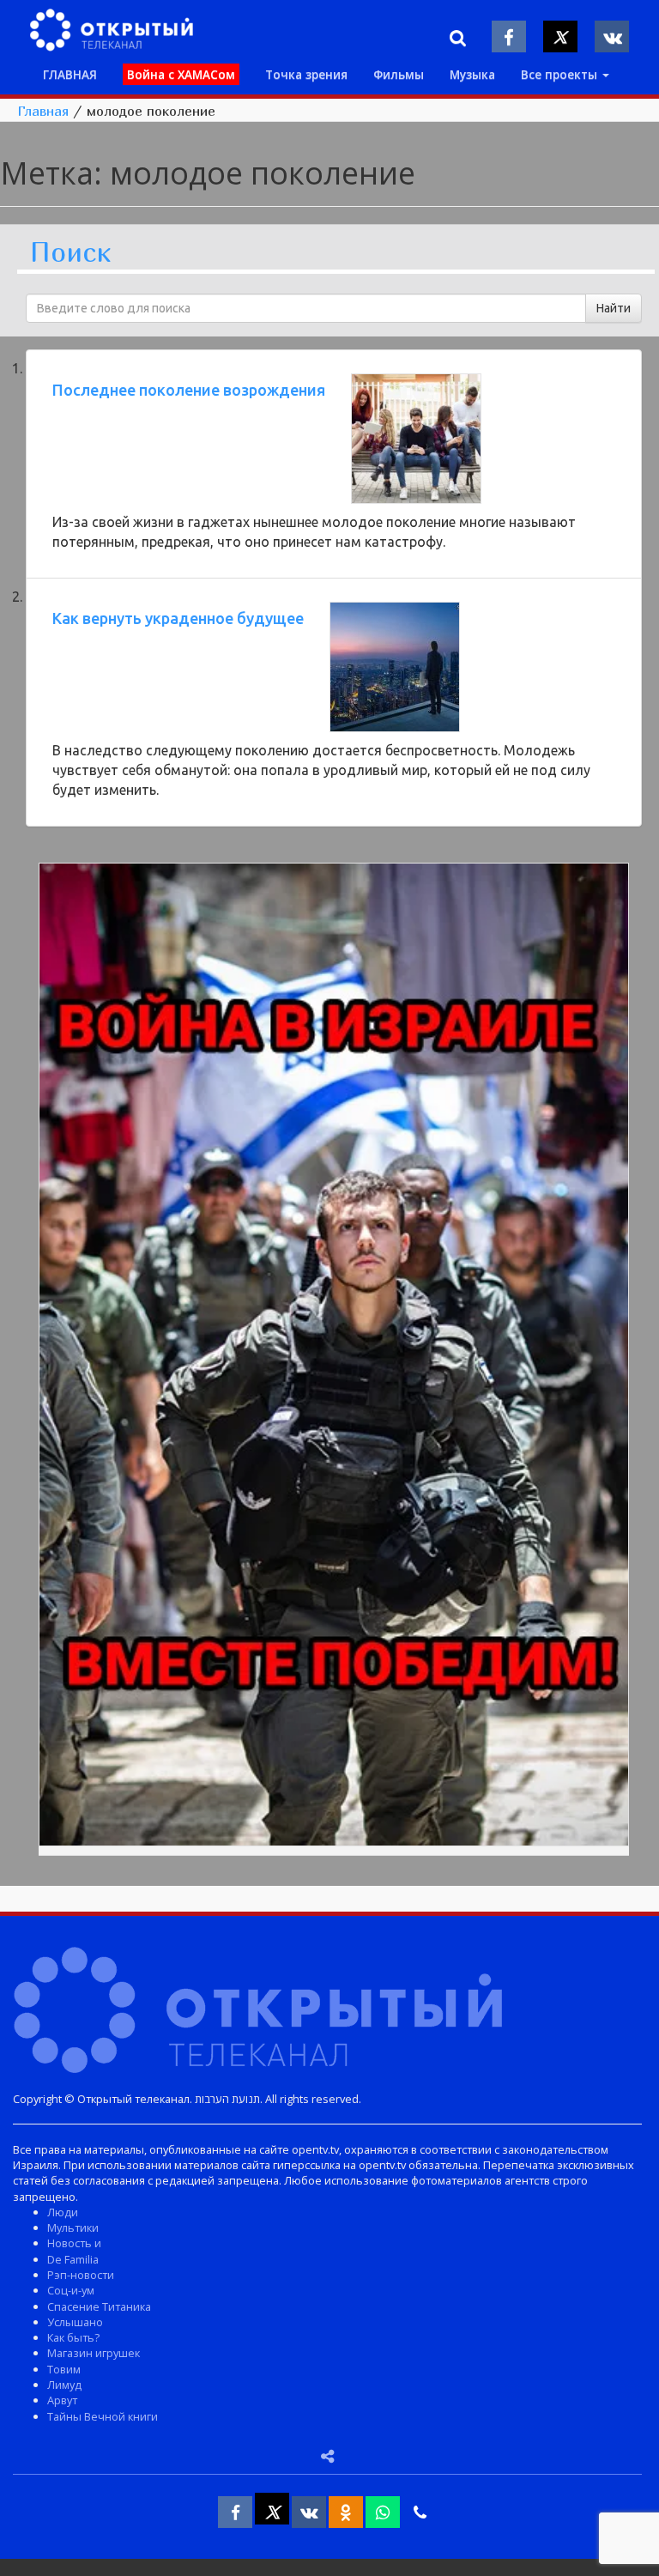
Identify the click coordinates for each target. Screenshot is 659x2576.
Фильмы (399, 74)
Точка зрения (306, 74)
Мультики (73, 2227)
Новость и (74, 2243)
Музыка (472, 74)
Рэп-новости (81, 2275)
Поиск (70, 253)
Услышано (75, 2322)
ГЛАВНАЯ (70, 74)
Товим (64, 2369)
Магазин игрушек (94, 2353)
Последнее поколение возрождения (189, 390)
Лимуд (64, 2385)
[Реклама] (334, 1357)
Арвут (62, 2400)
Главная (43, 111)
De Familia (73, 2259)
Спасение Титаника (99, 2306)
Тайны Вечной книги (103, 2416)
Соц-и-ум (71, 2290)
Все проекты (561, 74)
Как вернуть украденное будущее (178, 618)
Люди (63, 2212)
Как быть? (73, 2337)
